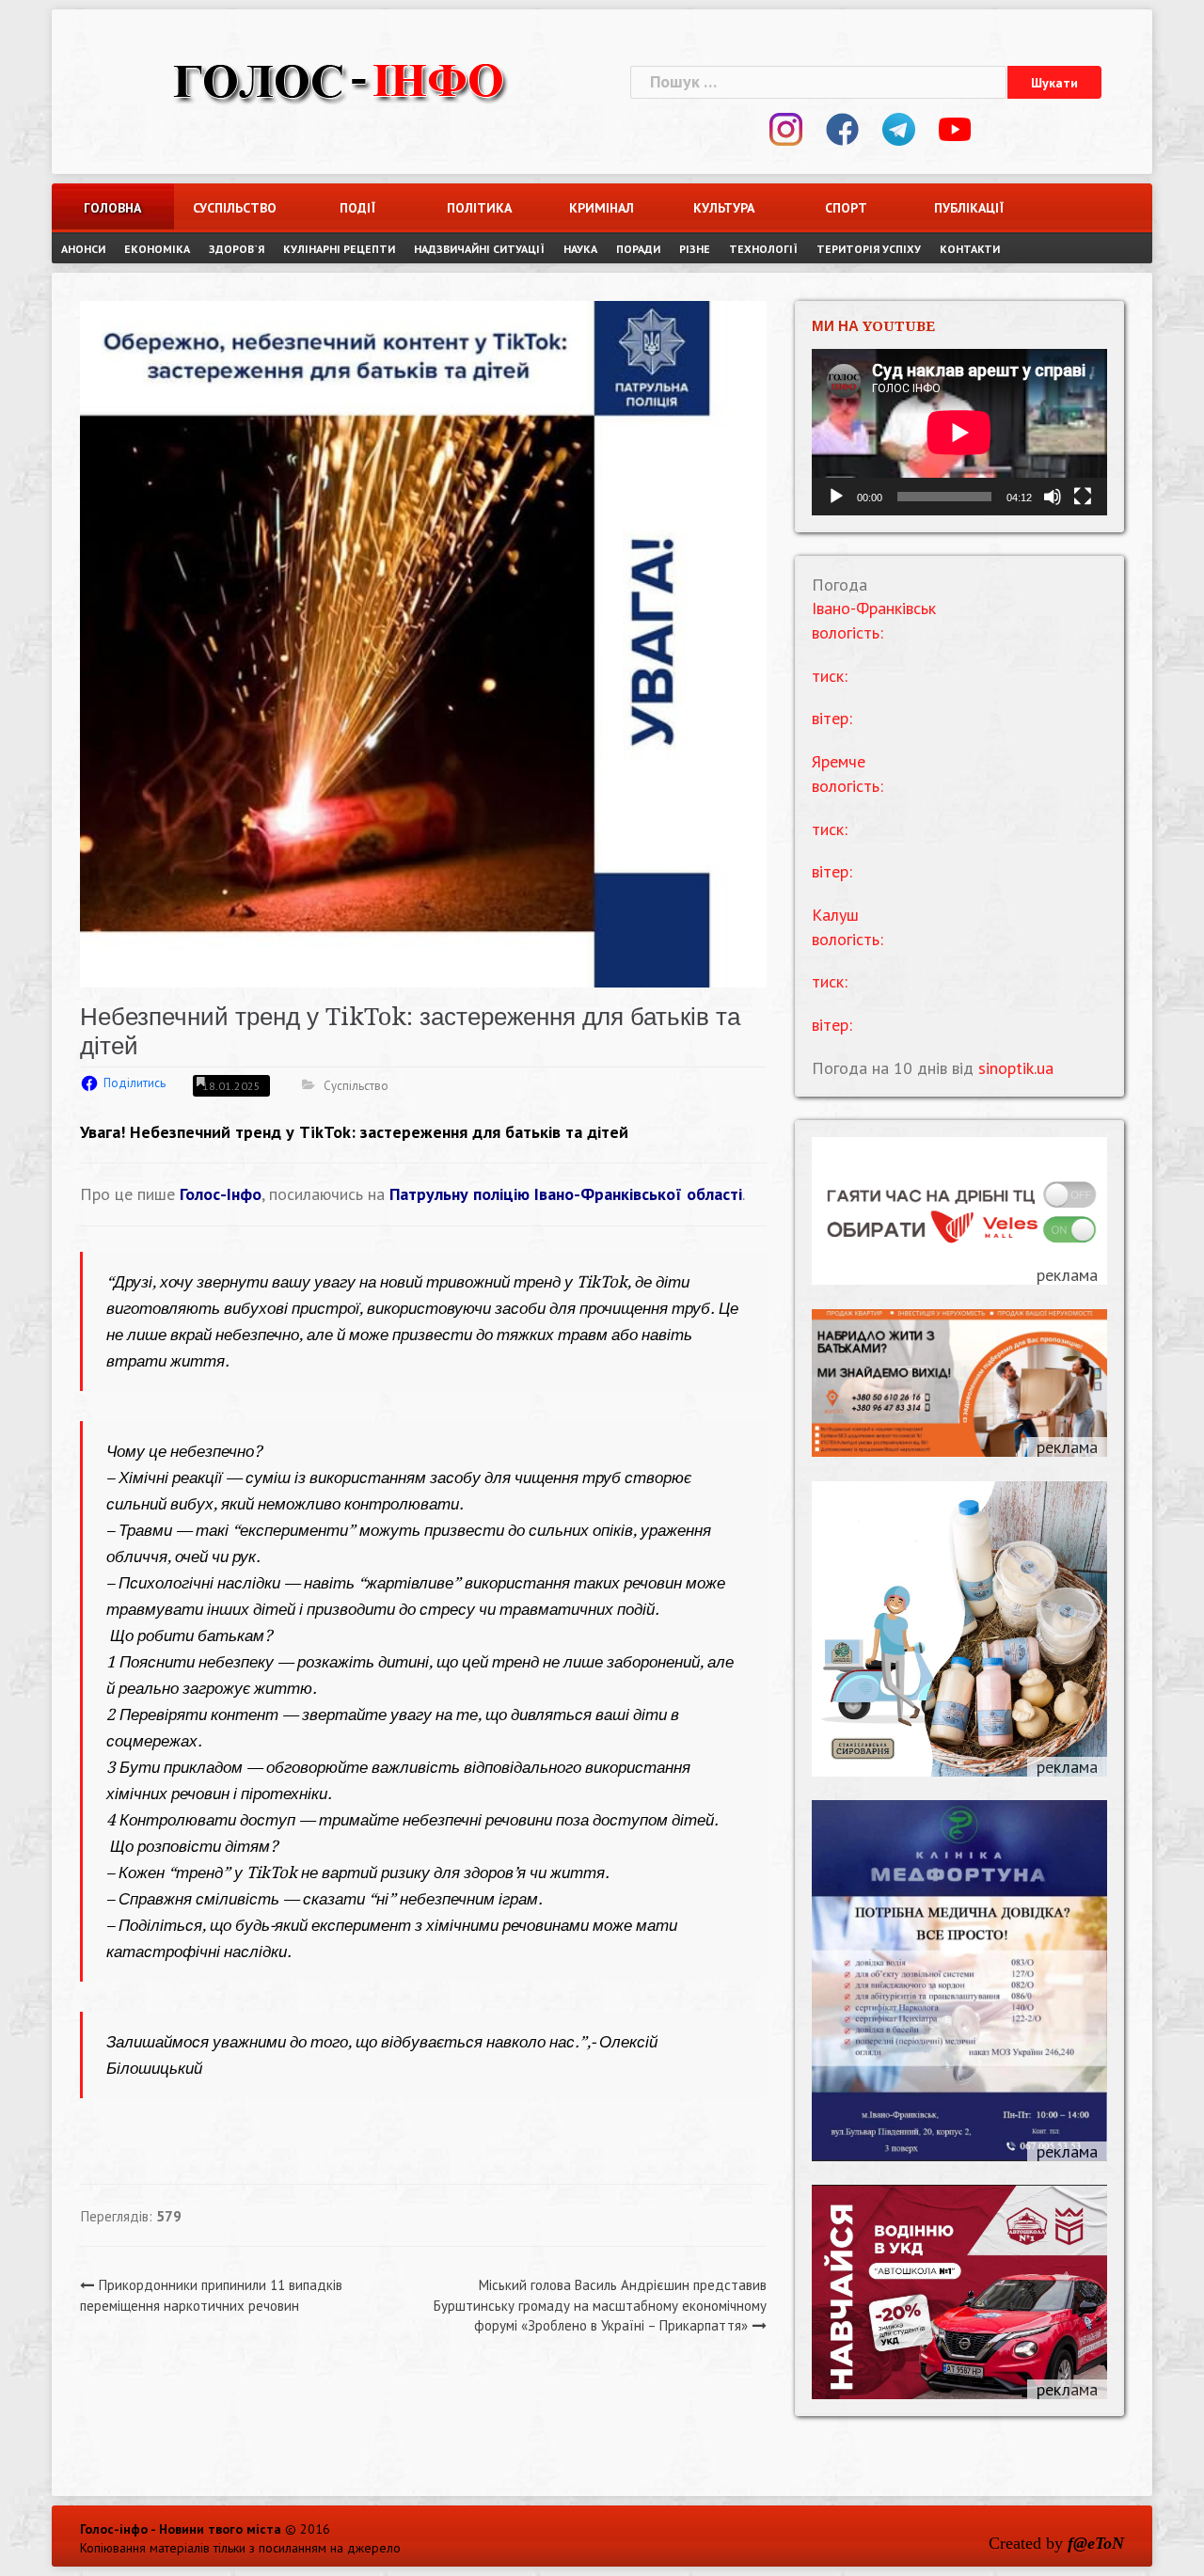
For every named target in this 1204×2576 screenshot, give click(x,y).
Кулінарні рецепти (339, 249)
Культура (724, 208)
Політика (479, 208)
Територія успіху (869, 249)
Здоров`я (237, 249)
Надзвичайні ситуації (479, 249)
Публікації (969, 208)
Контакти (970, 249)
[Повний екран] (1083, 497)
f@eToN (1096, 2543)
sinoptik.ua (1016, 1068)
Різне (695, 249)
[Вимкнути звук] (1053, 497)
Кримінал (602, 208)
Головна (112, 208)
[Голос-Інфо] (339, 79)
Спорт (846, 208)
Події (357, 208)
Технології (763, 249)
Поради (638, 249)
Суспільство (235, 208)
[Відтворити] (836, 497)
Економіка (157, 249)
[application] (959, 432)
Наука (580, 249)
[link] (566, 1194)
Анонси (83, 249)
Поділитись (135, 1083)
